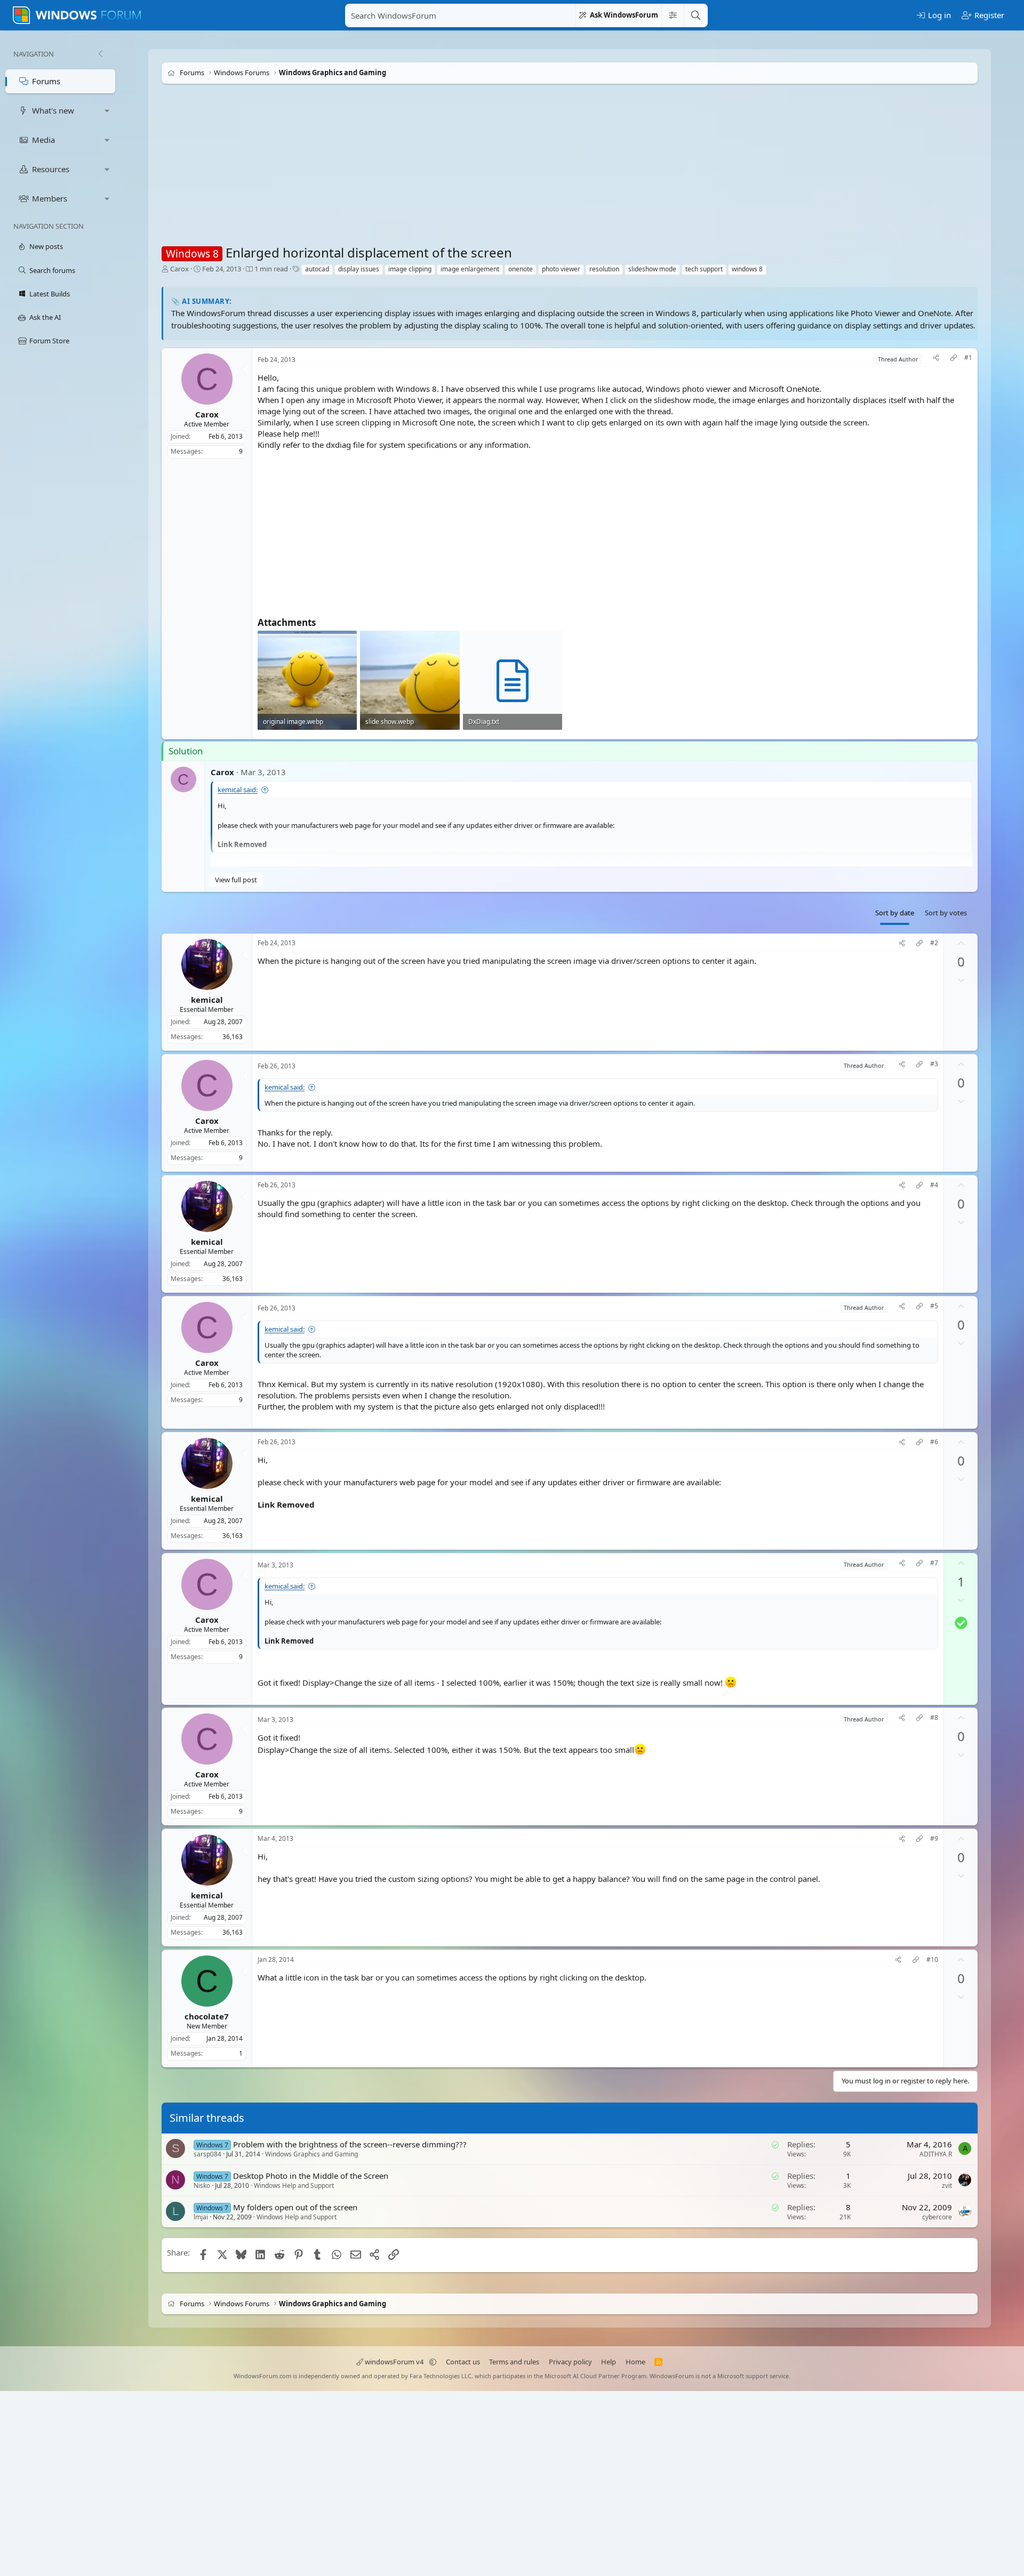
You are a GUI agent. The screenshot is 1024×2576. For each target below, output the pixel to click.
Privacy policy (570, 2362)
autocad (317, 269)
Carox (179, 269)
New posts (46, 246)
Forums (46, 81)
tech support (704, 269)
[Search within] (673, 15)
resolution (604, 269)
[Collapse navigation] (100, 54)
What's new (53, 110)
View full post (236, 880)
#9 (934, 1839)
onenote (521, 269)
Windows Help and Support (294, 2185)
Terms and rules (514, 2362)
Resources (51, 169)
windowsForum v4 (394, 2362)
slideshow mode (652, 269)
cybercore (937, 2217)
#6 (934, 1442)
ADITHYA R (936, 2154)
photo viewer (561, 269)
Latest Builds (50, 294)
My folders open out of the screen (295, 2207)
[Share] (936, 359)
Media (43, 140)
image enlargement (470, 269)
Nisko (202, 2185)
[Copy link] (954, 359)
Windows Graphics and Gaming (311, 2154)
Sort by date (895, 913)
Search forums (52, 270)
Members (50, 198)
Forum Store (49, 341)
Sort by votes (946, 913)
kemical (207, 999)
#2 (934, 943)
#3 (934, 1064)
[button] (107, 111)
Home (635, 2362)
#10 (932, 1960)
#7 (934, 1563)
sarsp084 (207, 2154)
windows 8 (747, 269)
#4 (934, 1185)
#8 (934, 1718)
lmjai (201, 2217)
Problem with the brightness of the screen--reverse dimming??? (350, 2144)
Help (609, 2362)
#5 (934, 1306)
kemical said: (238, 790)
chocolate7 (207, 2016)
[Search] (695, 15)
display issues (359, 269)
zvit (947, 2185)
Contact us (463, 2362)
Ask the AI (45, 317)
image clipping (410, 269)
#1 (968, 358)
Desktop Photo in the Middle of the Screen (311, 2176)
